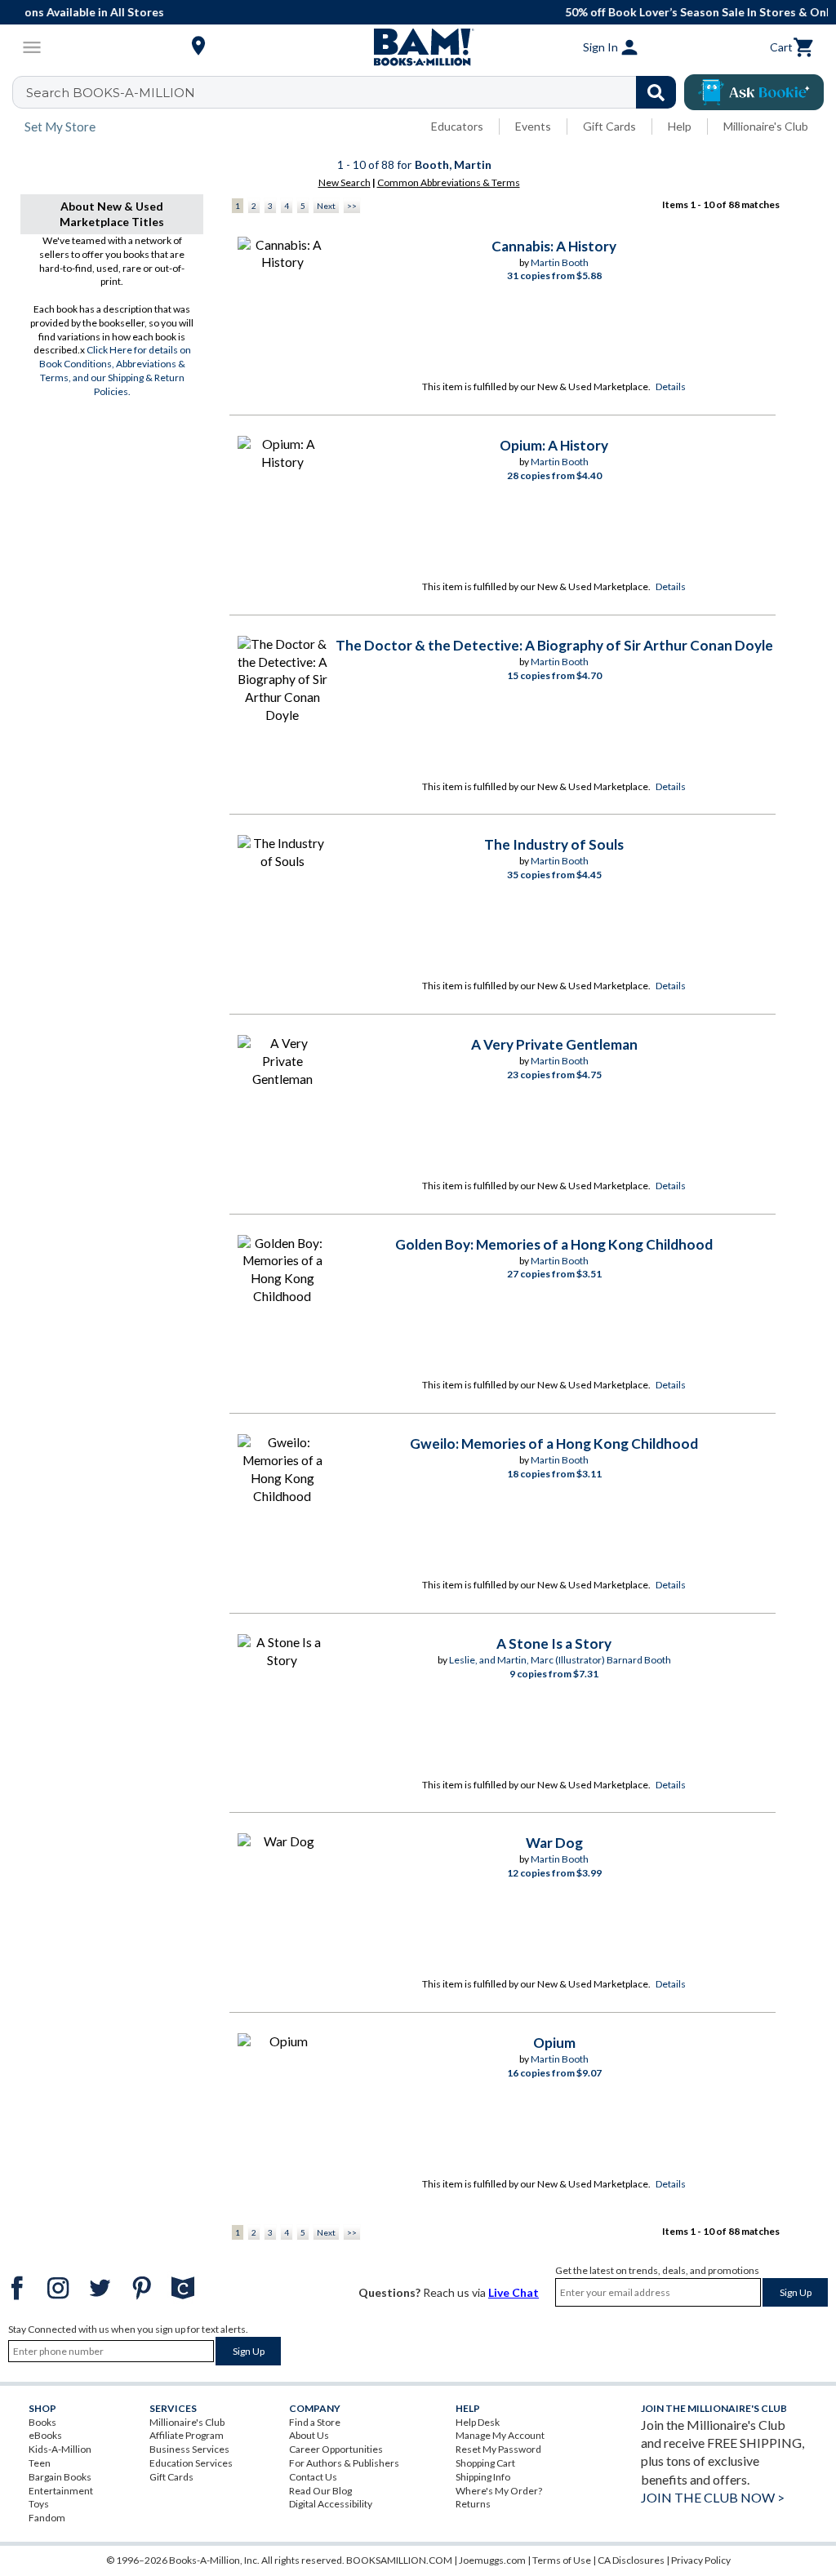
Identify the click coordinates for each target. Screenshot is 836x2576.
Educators (457, 126)
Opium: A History (554, 445)
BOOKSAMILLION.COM (399, 2560)
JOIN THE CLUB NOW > (713, 2497)
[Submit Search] (656, 92)
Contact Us (313, 2477)
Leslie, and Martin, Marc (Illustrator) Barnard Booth (560, 1660)
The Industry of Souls (554, 844)
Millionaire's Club (766, 126)
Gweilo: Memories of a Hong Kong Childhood (554, 1443)
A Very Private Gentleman (554, 1044)
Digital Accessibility (331, 2504)
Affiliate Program (187, 2435)
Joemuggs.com (492, 2560)
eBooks (45, 2435)
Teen (40, 2463)
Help (680, 126)
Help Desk (478, 2422)
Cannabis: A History (554, 246)
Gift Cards (609, 126)
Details (671, 386)
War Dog (554, 1843)
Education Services (191, 2463)
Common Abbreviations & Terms (449, 182)
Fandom (47, 2518)
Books (42, 2422)
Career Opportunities (336, 2449)
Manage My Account (500, 2435)
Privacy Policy (701, 2560)
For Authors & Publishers (344, 2463)
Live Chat (514, 2292)
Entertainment (61, 2491)
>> (352, 206)
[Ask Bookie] (754, 92)
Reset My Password (498, 2449)
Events (533, 126)
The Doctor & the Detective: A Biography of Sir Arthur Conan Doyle (554, 645)
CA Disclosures (631, 2560)
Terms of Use (562, 2560)
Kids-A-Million (60, 2449)
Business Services (189, 2449)
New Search (345, 182)
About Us (309, 2435)
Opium (554, 2043)
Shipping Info (483, 2477)
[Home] (418, 47)
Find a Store (315, 2422)
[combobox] (355, 92)
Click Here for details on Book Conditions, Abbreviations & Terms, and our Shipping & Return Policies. (115, 370)
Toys (39, 2504)
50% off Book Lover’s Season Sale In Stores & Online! (427, 12)
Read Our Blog (320, 2491)
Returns (473, 2504)
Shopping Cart (485, 2463)
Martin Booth (560, 262)
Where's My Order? (499, 2491)
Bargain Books (60, 2477)
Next (326, 206)
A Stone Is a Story (554, 1643)
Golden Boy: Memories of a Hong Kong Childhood (554, 1244)
